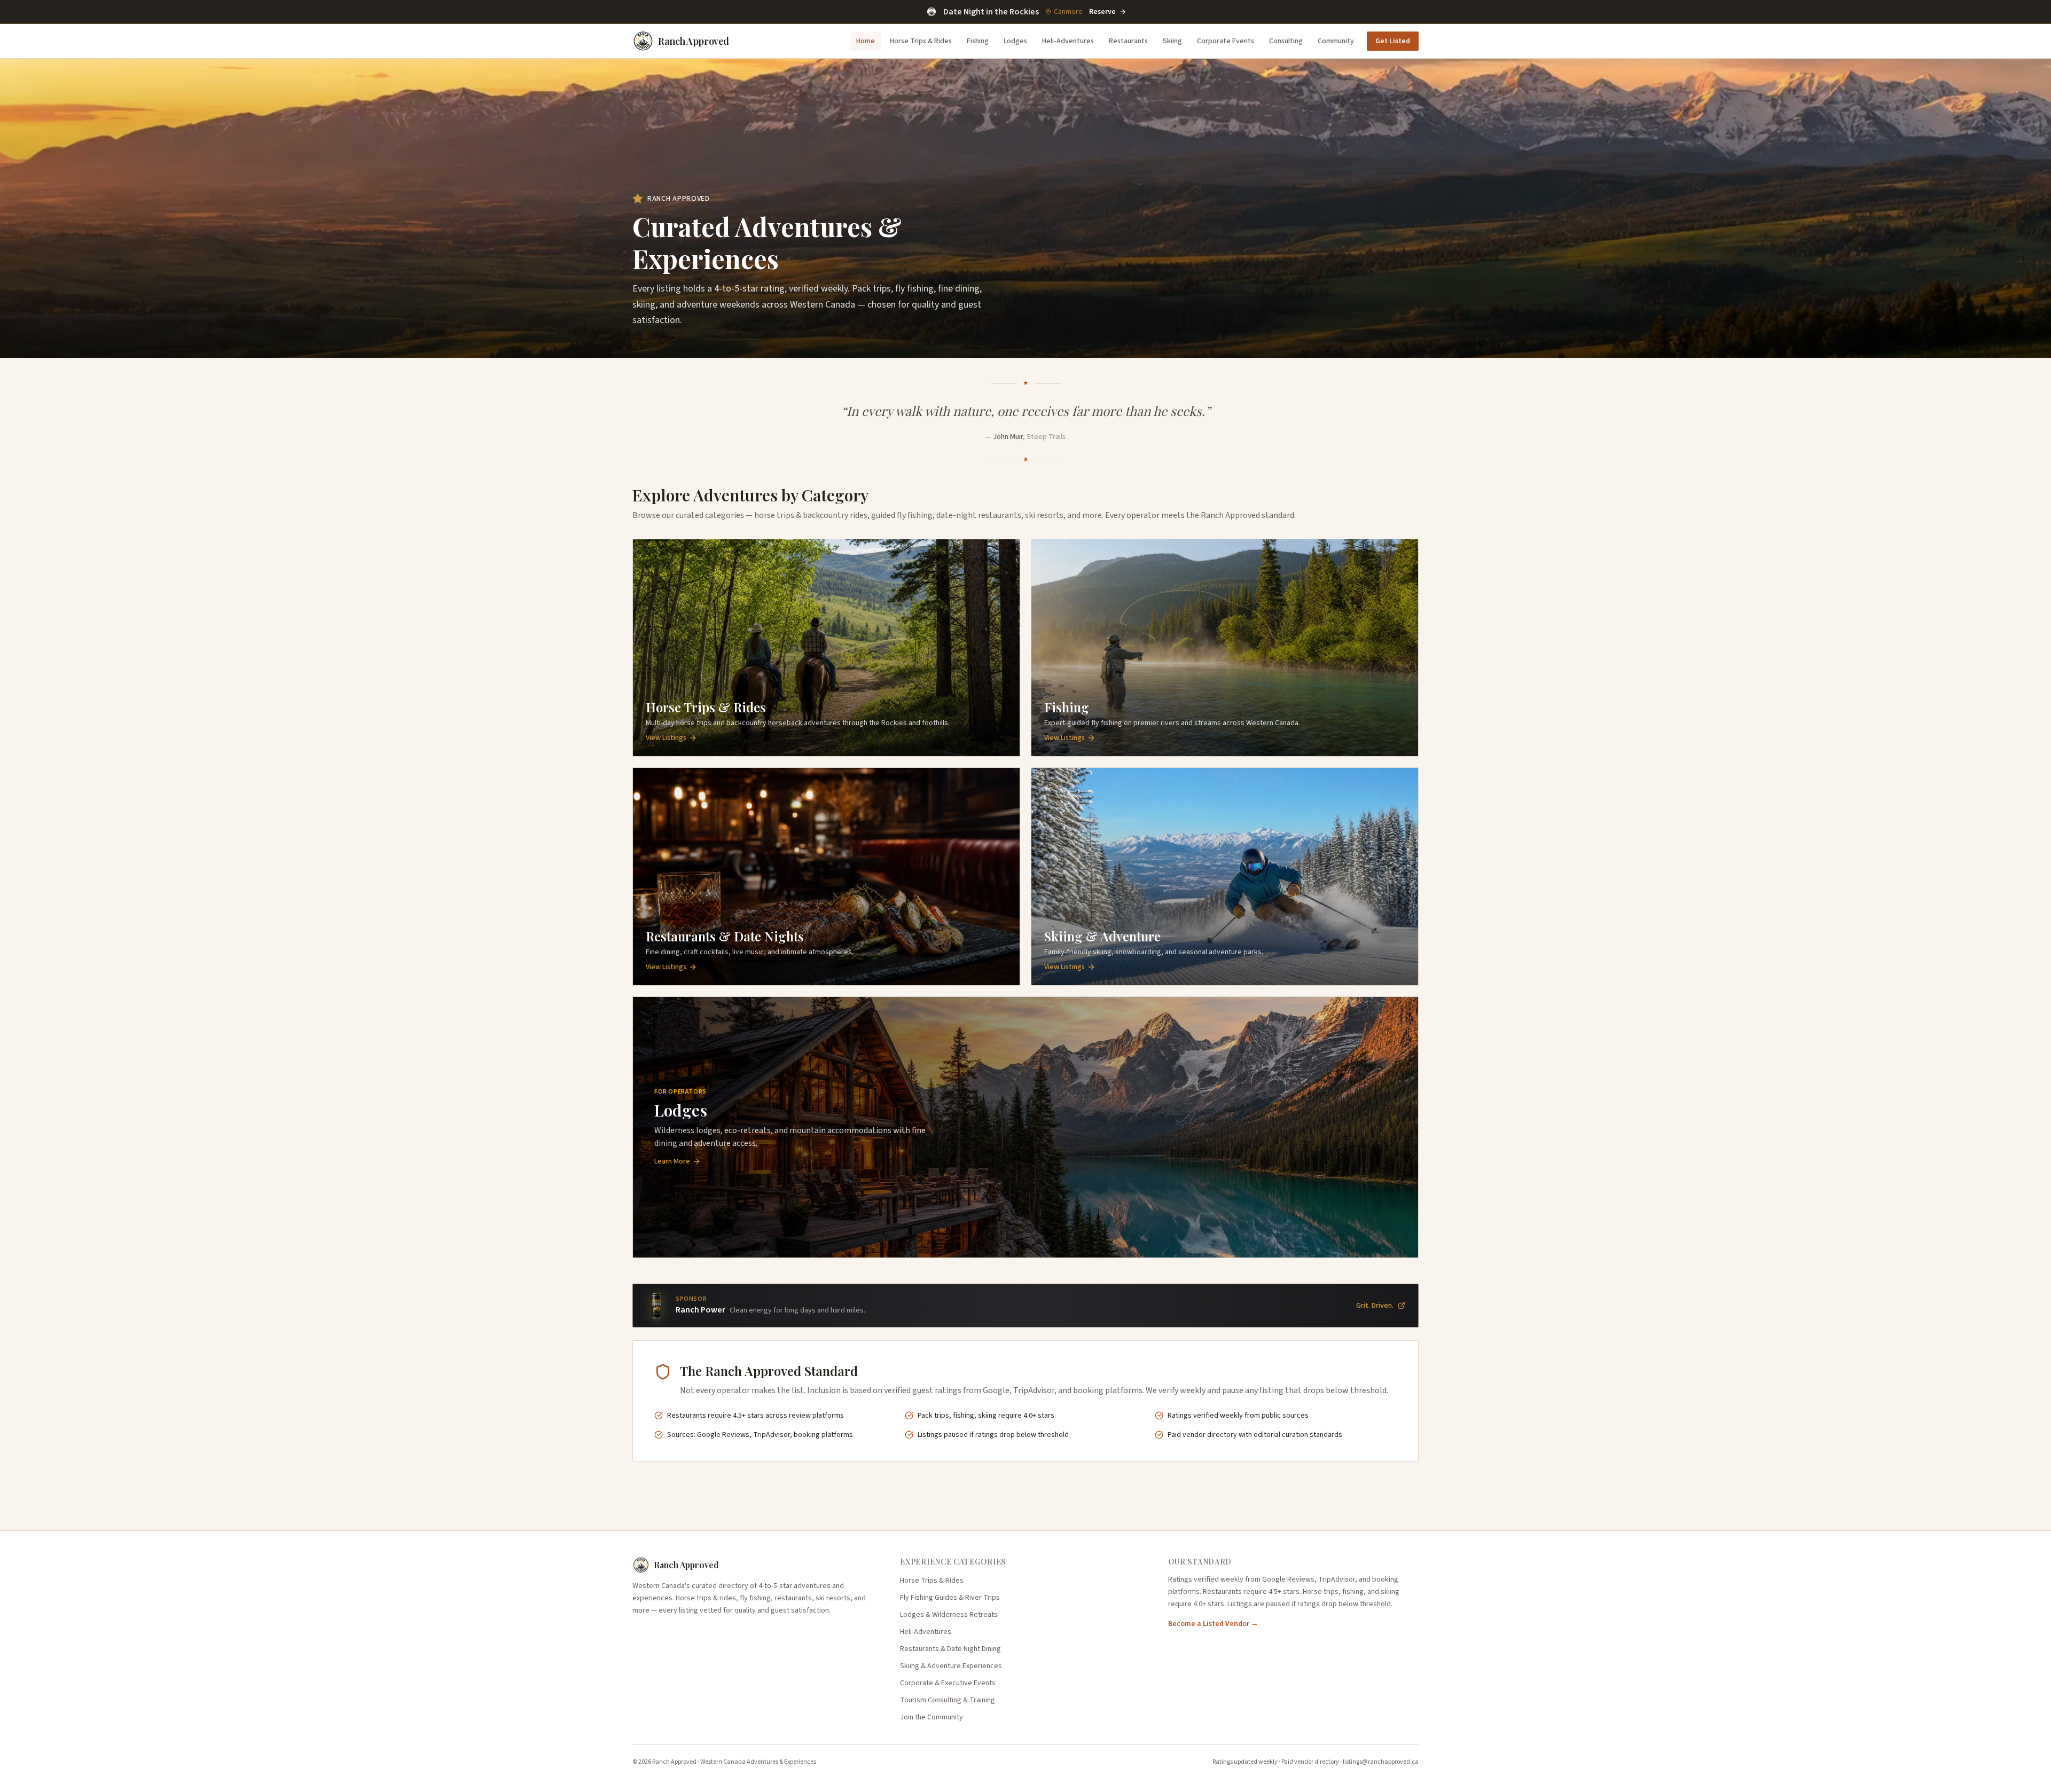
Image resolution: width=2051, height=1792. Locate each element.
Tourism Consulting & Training (948, 1700)
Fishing (978, 41)
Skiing (1172, 41)
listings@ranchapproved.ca (1381, 1762)
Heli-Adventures (1068, 41)
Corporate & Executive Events (948, 1683)
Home (866, 41)
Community (1336, 41)
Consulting (1286, 41)
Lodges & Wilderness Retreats (949, 1615)
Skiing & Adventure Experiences (951, 1666)
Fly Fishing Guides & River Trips (950, 1598)
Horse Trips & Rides (921, 41)
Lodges (1015, 41)
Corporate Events (1226, 41)
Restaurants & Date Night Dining (950, 1649)
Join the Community (931, 1717)
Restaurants (1128, 41)
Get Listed (1393, 41)
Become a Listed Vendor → (1213, 1624)
